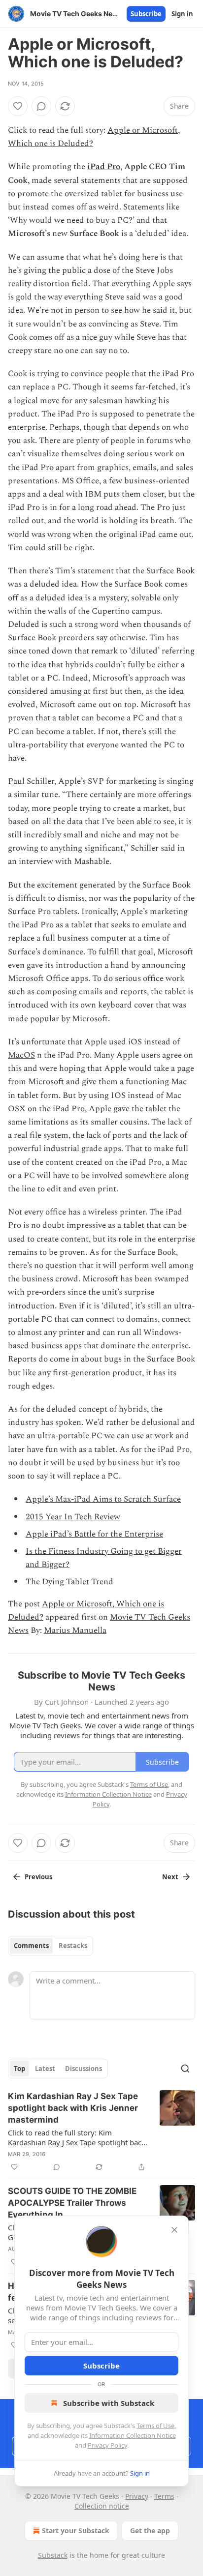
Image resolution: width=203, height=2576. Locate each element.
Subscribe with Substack (109, 2403)
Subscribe (146, 14)
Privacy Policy (107, 2445)
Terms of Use (155, 2426)
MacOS (21, 1055)
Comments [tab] (31, 1946)
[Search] (185, 2069)
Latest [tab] (45, 2069)
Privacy (137, 2496)
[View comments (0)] (41, 106)
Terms (164, 2496)
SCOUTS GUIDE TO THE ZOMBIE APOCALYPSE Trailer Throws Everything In (72, 2203)
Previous (38, 1877)
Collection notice (102, 2506)
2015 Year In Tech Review (73, 1517)
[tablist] (51, 1946)
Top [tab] (19, 2069)
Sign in (182, 14)
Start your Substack (76, 2531)
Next (170, 1877)
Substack (53, 2555)
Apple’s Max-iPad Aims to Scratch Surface (103, 1499)
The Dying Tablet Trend (69, 1582)
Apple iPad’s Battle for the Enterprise (94, 1534)
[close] (174, 2230)
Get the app (150, 2531)
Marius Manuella (75, 1630)
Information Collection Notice (133, 2435)
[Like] (18, 106)
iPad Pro (104, 167)
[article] (101, 2132)
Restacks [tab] (73, 1946)
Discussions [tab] (84, 2069)
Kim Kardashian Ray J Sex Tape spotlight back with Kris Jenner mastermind (73, 2108)
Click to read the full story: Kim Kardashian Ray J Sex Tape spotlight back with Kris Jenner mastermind (77, 2137)
